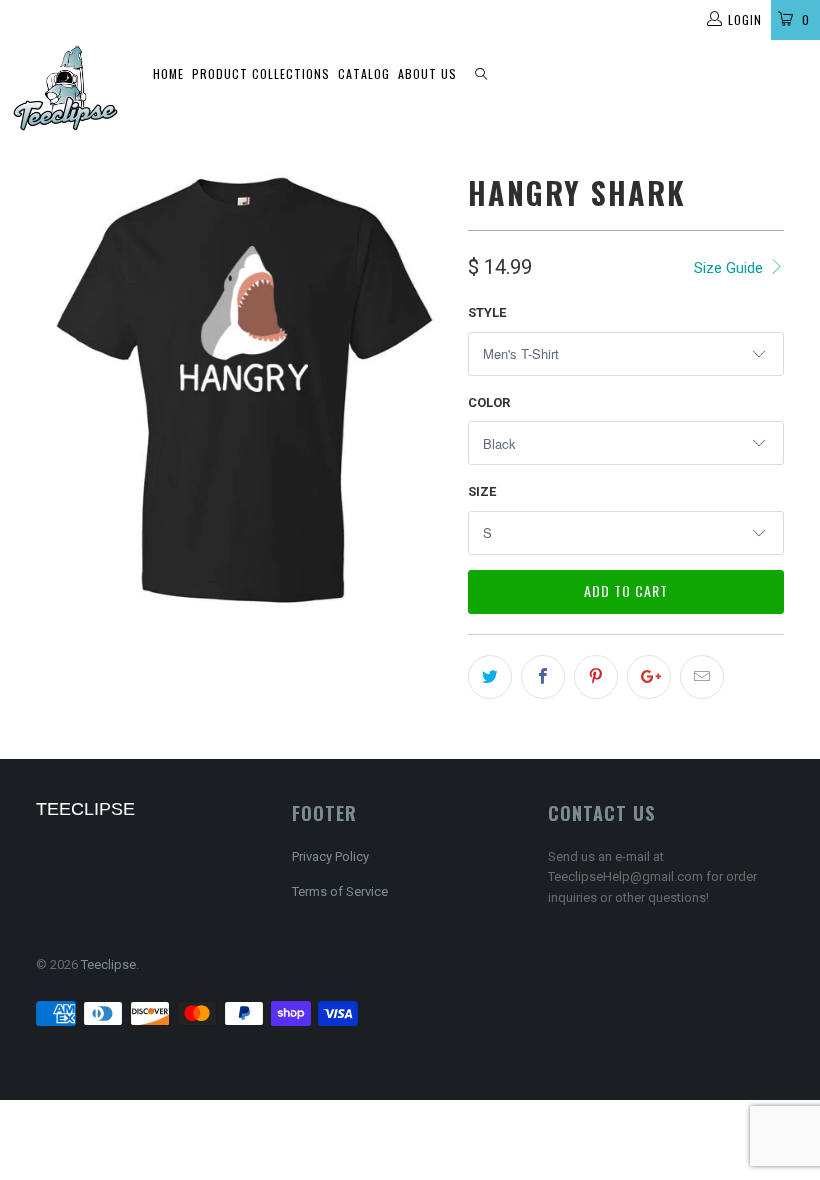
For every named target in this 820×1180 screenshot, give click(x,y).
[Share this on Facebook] (543, 677)
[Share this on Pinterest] (596, 677)
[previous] (57, 388)
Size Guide (730, 268)
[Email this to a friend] (702, 677)
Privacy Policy (330, 856)
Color (489, 402)
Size (482, 491)
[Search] (481, 74)
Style (487, 312)
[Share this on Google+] (649, 677)
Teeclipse (108, 964)
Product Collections (261, 73)
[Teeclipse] (65, 88)
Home (168, 73)
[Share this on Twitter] (490, 677)
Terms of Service (340, 891)
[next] (426, 388)
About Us (427, 73)
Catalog (364, 73)
